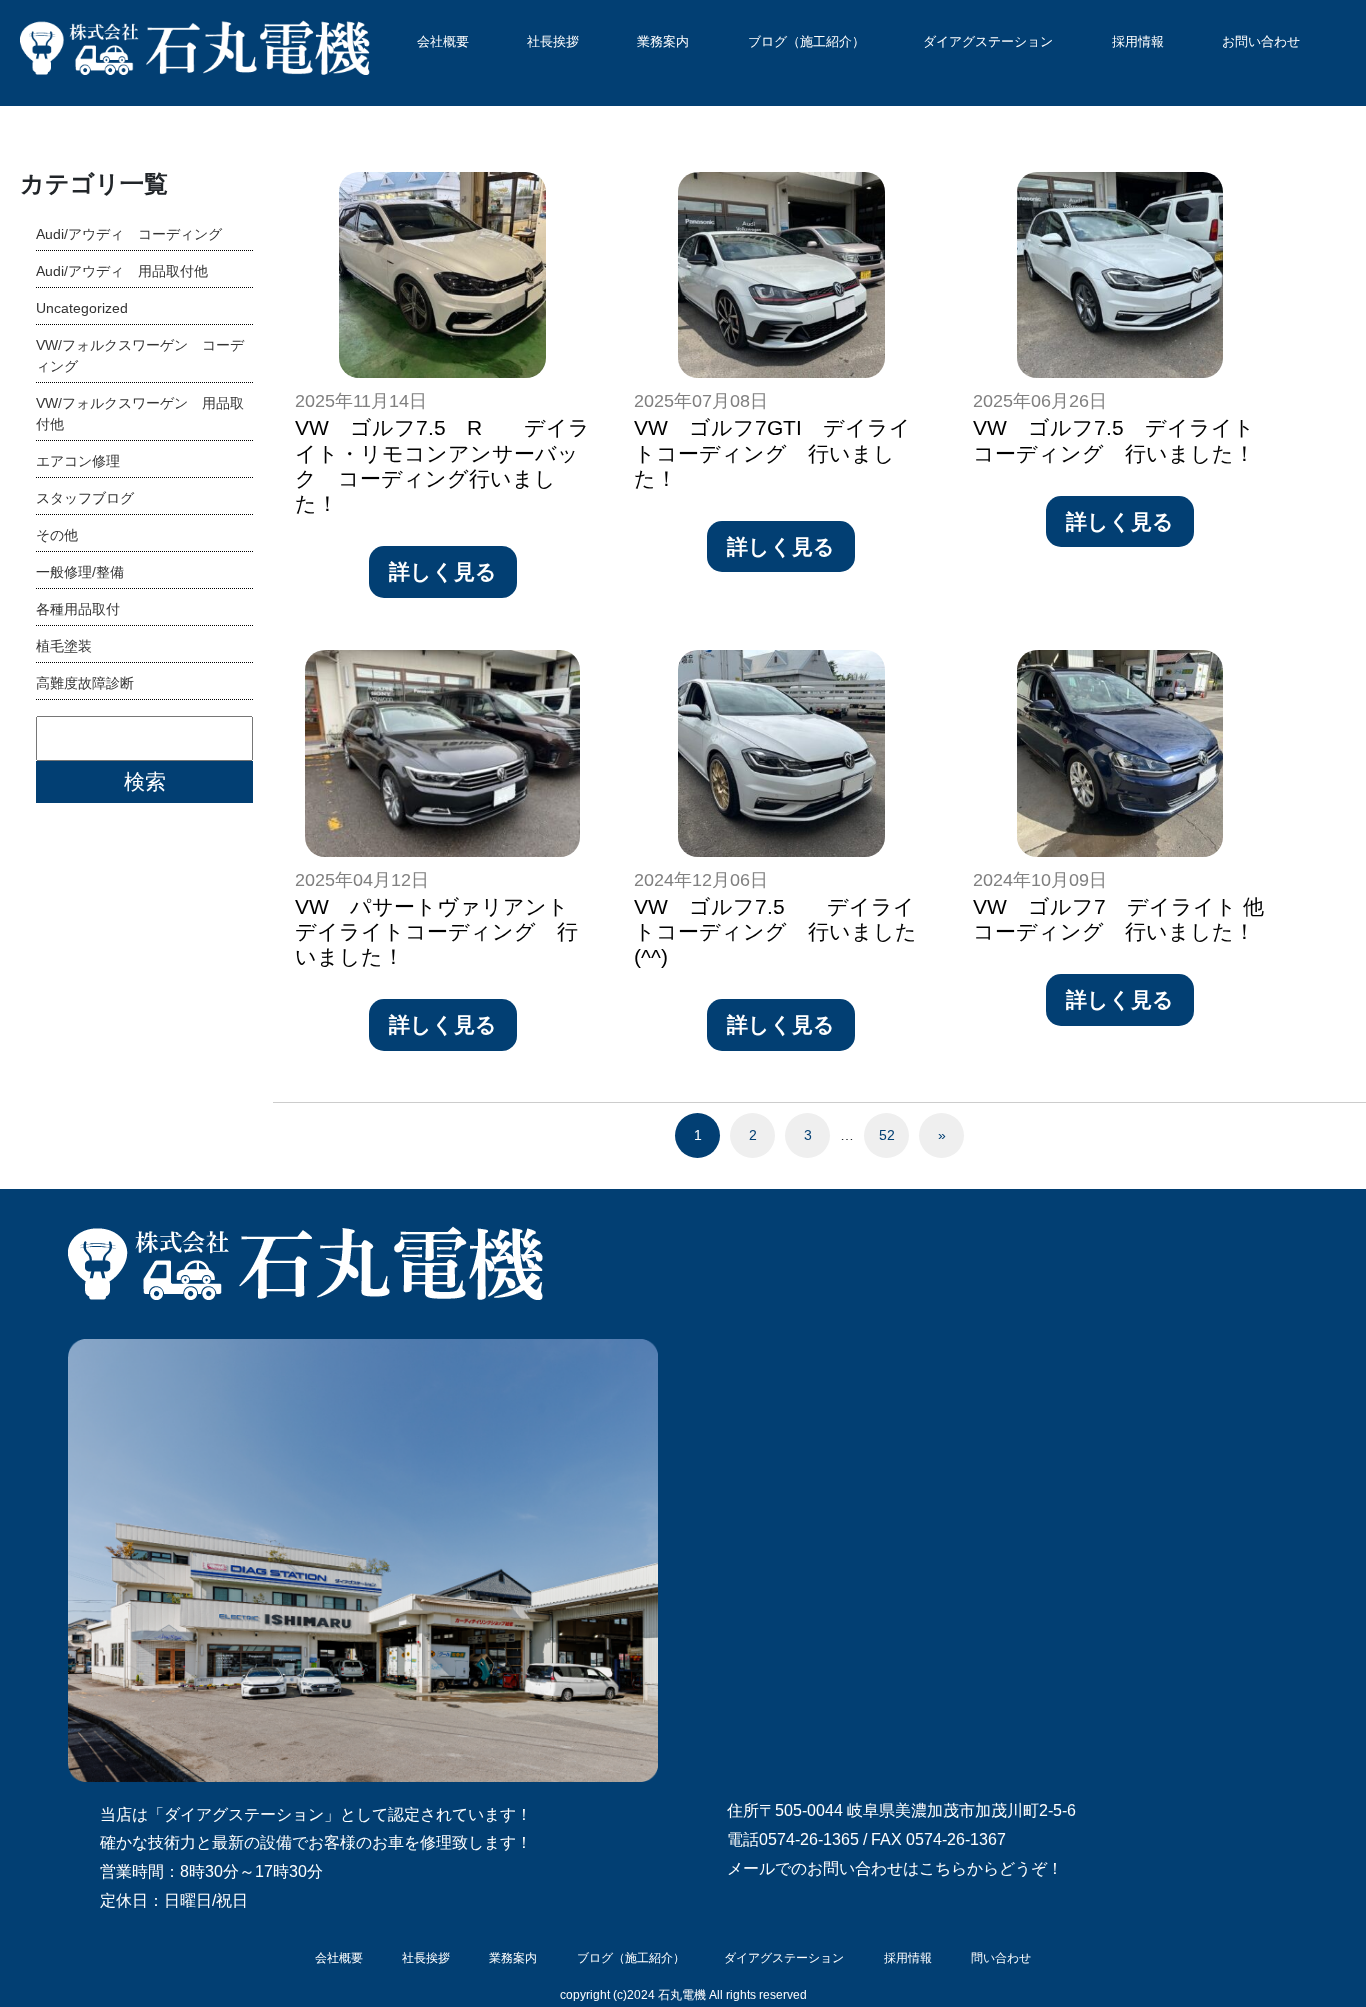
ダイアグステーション (988, 41)
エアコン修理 (78, 461)
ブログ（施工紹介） (806, 41)
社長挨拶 (553, 41)
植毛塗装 (64, 646)
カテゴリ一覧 (94, 183)
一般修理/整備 (80, 572)
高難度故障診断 (85, 683)
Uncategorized (82, 308)
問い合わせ (1001, 1958)
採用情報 (1138, 41)
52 (887, 1135)
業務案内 (663, 41)
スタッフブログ (85, 498)
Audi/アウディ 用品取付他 (122, 271)
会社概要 (443, 41)
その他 (57, 535)
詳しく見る (443, 571)
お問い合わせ (1261, 41)
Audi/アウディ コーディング (129, 234)
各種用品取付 (78, 609)
